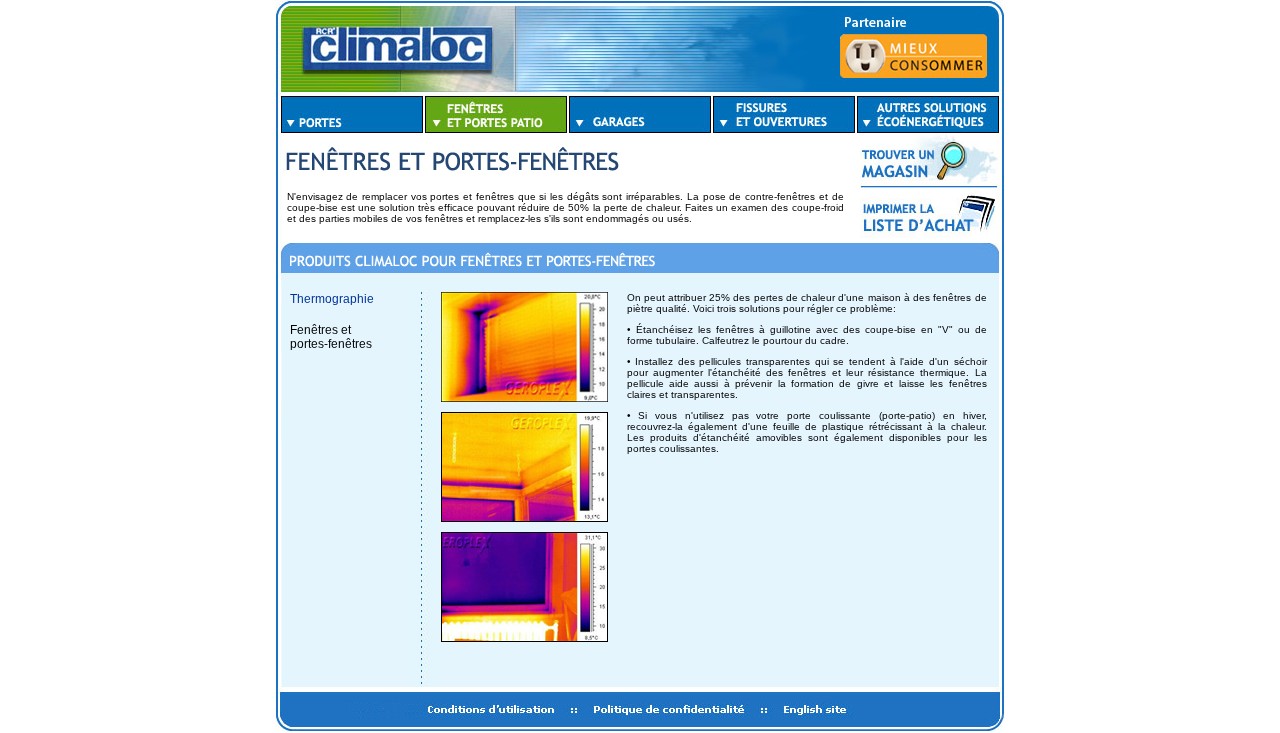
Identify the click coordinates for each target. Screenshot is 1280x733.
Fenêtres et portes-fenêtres (331, 337)
